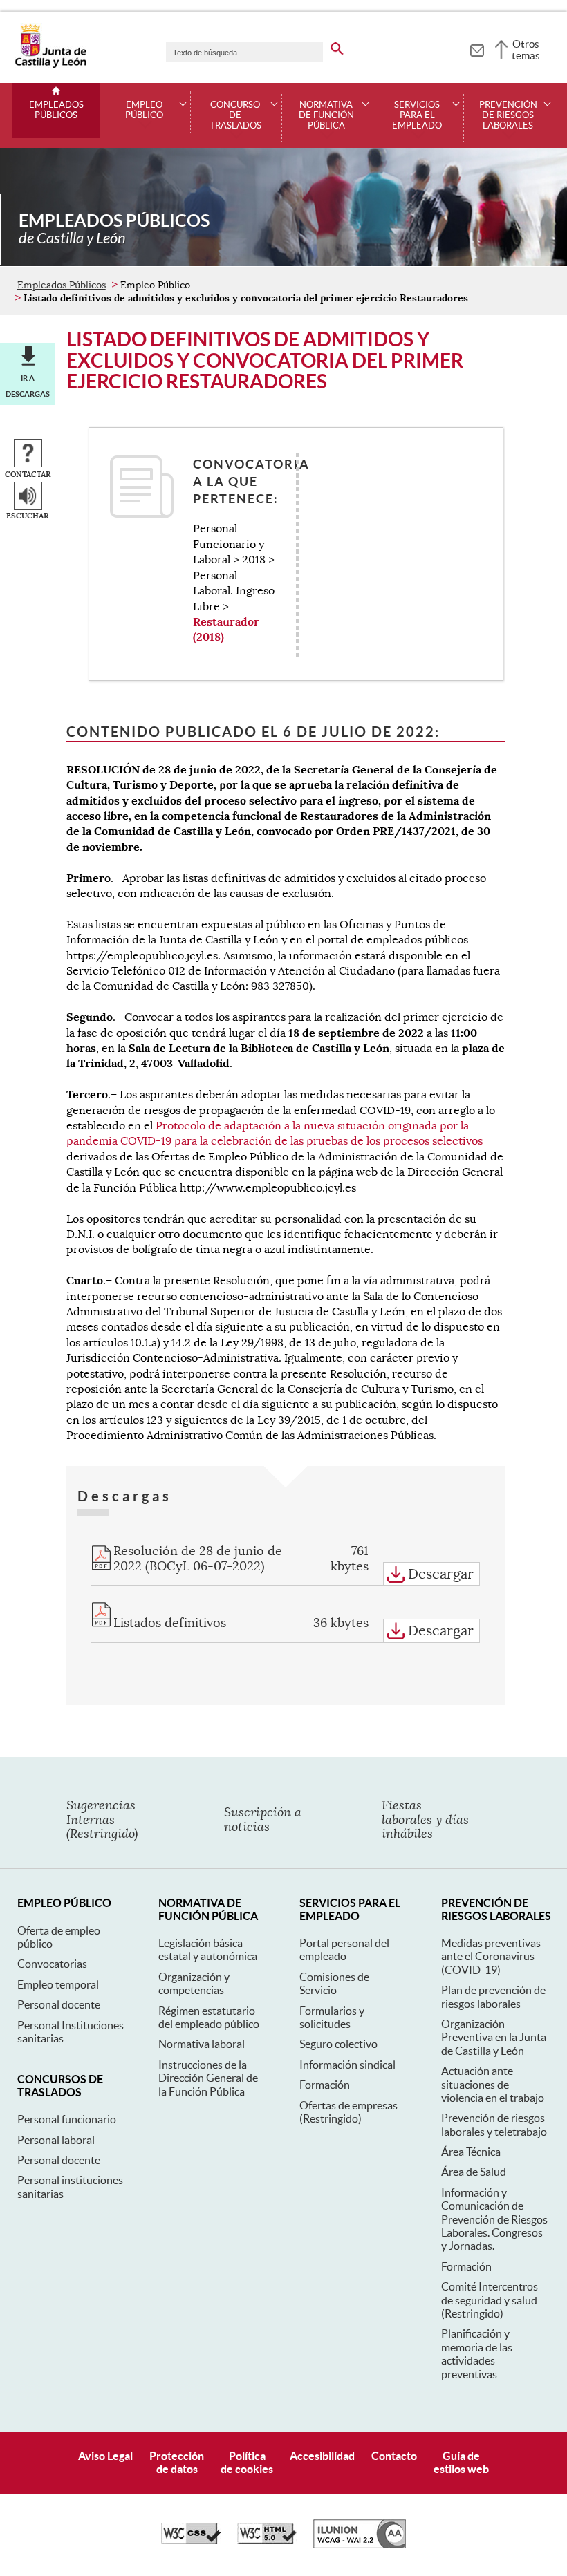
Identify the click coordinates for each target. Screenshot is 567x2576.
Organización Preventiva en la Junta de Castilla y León (494, 2037)
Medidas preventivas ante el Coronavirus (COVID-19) (491, 1956)
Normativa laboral (202, 2044)
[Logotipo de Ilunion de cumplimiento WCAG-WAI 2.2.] (360, 2545)
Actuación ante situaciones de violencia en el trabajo (493, 2084)
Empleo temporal (58, 1984)
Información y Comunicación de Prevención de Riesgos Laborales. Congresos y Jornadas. (494, 2219)
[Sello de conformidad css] (191, 2541)
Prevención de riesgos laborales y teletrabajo (494, 2124)
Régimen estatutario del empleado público (209, 2017)
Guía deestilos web (461, 2462)
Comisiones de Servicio (334, 1983)
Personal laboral (56, 2140)
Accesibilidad (322, 2456)
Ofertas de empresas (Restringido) (348, 2112)
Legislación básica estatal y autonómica (208, 1949)
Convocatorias (52, 1964)
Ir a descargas (28, 386)
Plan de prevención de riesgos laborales (493, 1996)
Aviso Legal (105, 2456)
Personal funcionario (67, 2119)
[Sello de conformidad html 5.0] (267, 2541)
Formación (325, 2085)
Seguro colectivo (338, 2044)
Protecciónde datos (177, 2462)
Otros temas (526, 50)
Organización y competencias (194, 1983)
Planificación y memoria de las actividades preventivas (477, 2353)
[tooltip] (477, 48)
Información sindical (347, 2065)
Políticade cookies (247, 2462)
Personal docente (59, 2004)
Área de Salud (474, 2172)
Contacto (394, 2456)
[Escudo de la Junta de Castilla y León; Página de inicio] (50, 65)
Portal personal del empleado (344, 1949)
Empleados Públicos (56, 110)
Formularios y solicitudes (332, 2017)
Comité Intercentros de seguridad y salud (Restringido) (490, 2300)
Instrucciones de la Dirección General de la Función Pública (208, 2078)
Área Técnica (471, 2152)
